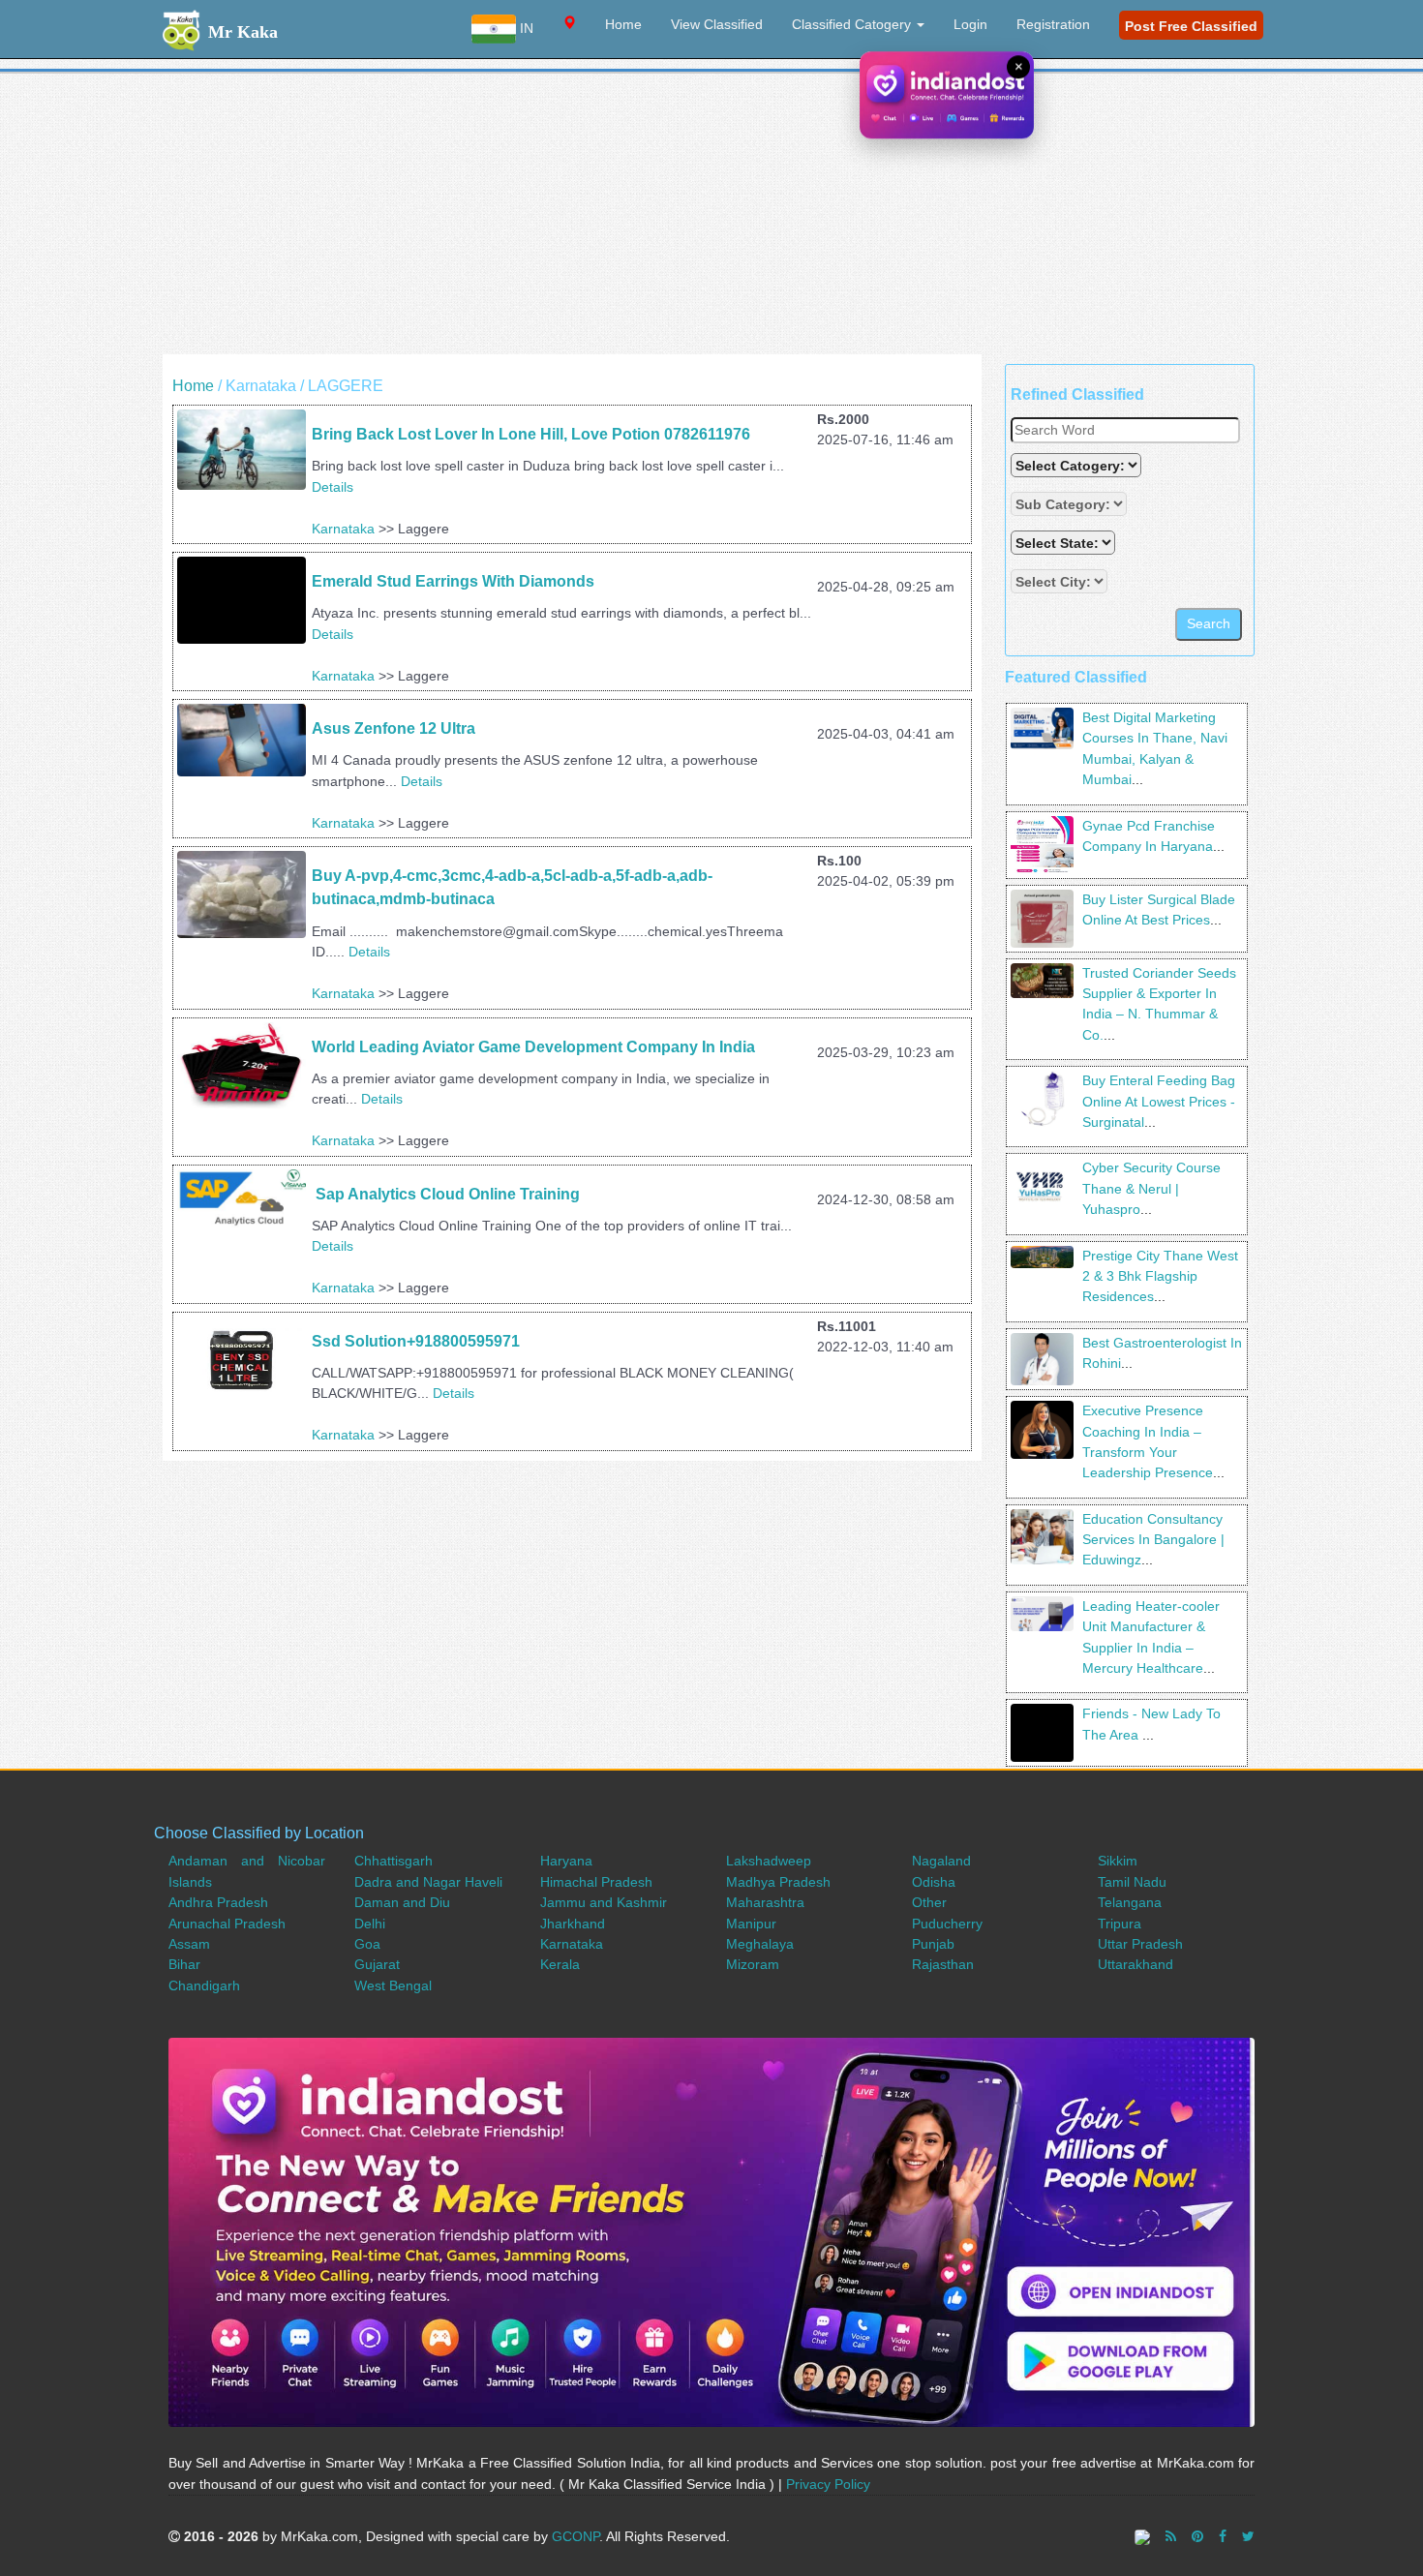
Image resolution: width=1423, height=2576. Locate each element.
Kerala (560, 1964)
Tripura (1120, 1924)
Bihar (184, 1964)
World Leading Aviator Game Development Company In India (533, 1047)
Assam (189, 1944)
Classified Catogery (853, 24)
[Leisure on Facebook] (1223, 2536)
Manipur (751, 1924)
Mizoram (753, 1964)
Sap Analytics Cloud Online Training (446, 1194)
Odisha (934, 1882)
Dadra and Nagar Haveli (428, 1882)
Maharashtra (765, 1902)
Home (623, 24)
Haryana (566, 1861)
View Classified (717, 24)
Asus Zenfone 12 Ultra (394, 728)
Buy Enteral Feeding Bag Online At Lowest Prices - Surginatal (1159, 1101)
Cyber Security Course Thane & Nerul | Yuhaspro (1151, 1188)
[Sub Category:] (1071, 504)
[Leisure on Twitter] (1248, 2536)
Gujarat (377, 1964)
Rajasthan (943, 1964)
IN (525, 28)
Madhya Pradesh (778, 1882)
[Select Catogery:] (1076, 465)
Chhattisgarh (394, 1861)
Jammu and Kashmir (604, 1902)
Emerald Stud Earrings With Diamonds (453, 581)
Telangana (1130, 1902)
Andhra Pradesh (218, 1902)
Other (929, 1902)
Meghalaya (760, 1944)
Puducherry (947, 1924)
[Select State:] (1065, 543)
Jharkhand (573, 1924)
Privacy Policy (828, 2484)
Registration (1053, 24)
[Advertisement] (711, 219)
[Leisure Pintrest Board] (1197, 2536)
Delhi (370, 1924)
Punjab (933, 1944)
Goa (367, 1944)
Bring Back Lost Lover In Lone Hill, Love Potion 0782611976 (531, 434)
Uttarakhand (1135, 1964)
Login (970, 24)
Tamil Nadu (1132, 1882)
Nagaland (941, 1861)
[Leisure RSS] (1171, 2536)
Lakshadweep (769, 1861)
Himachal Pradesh (596, 1882)
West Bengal (393, 1985)
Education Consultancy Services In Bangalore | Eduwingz (1153, 1540)
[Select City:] (1059, 581)
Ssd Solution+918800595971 (416, 1341)
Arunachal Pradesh (227, 1924)
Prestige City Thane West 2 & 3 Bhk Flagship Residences (1160, 1276)
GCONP (575, 2536)
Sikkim (1118, 1861)
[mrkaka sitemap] (1144, 2536)
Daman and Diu (402, 1902)
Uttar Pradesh (1140, 1944)
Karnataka (343, 529)
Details (333, 487)
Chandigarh (204, 1985)
